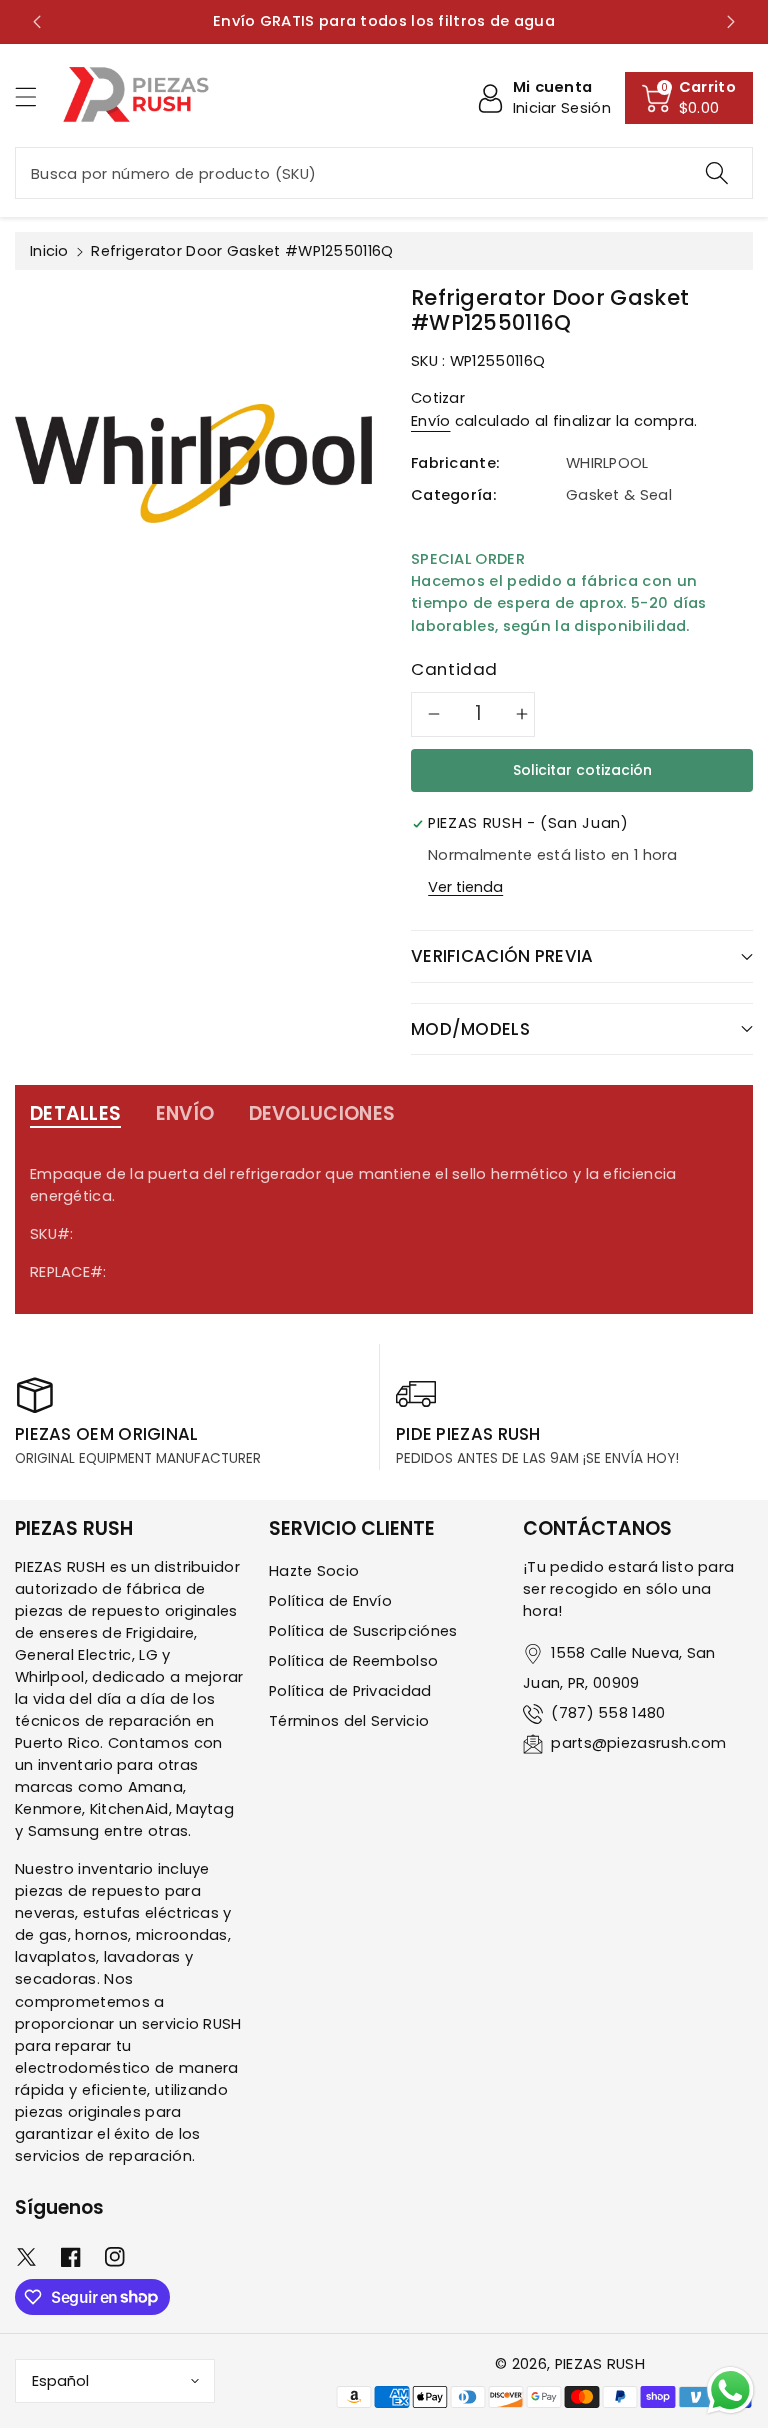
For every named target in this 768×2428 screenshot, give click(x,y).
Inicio (49, 251)
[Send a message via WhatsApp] (730, 2390)
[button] (35, 96)
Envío (431, 421)
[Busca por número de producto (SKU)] (717, 173)
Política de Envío (330, 1601)
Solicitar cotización (582, 770)
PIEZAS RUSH (600, 2364)
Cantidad (454, 669)
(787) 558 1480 (608, 1713)
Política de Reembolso (353, 1661)
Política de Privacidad (350, 1691)
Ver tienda (465, 887)
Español (60, 2381)
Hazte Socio (314, 1571)
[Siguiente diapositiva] (731, 22)
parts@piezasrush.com (638, 1743)
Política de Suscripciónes (363, 1631)
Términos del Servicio (349, 1721)
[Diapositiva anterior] (37, 22)
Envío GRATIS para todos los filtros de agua (323, 21)
